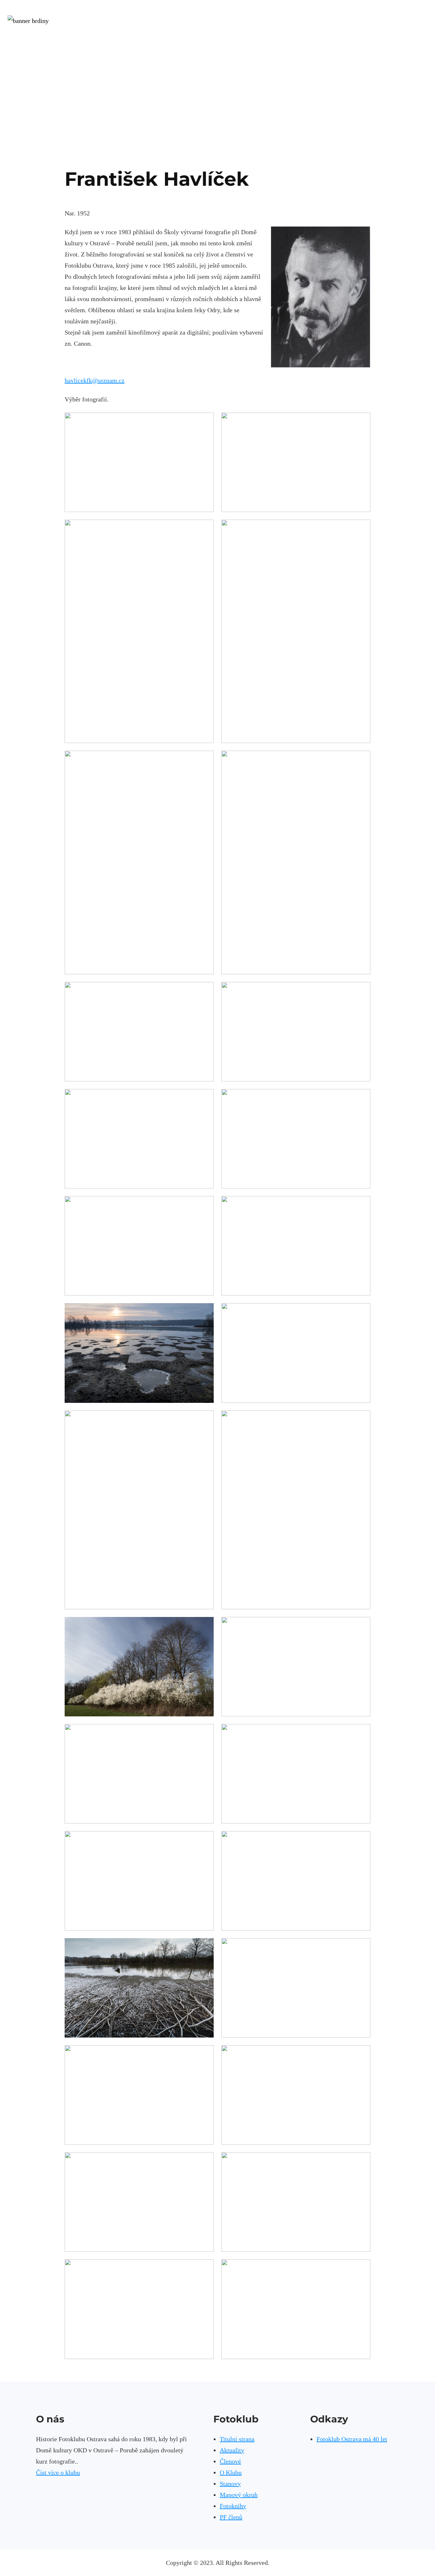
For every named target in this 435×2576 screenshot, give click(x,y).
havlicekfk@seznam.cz (95, 380)
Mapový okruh (239, 2495)
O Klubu (231, 2472)
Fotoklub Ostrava (218, 42)
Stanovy (230, 2484)
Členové (230, 2461)
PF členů (231, 2517)
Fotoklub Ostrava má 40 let (352, 2439)
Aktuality (232, 2450)
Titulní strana (237, 2439)
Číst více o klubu (58, 2472)
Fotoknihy (233, 2506)
